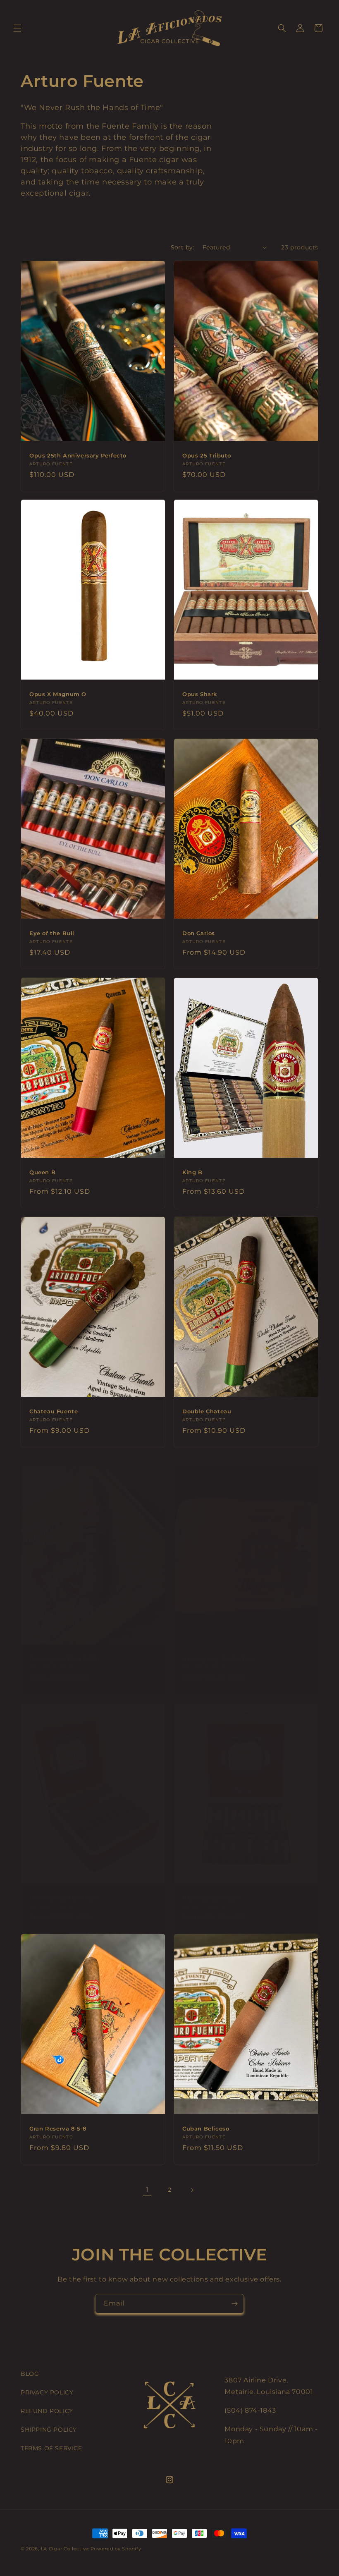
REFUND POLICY (47, 2411)
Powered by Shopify (116, 2549)
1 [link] (147, 2189)
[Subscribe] (234, 2304)
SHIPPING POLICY (49, 2430)
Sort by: (183, 247)
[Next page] (192, 2190)
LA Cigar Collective (65, 2549)
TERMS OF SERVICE (51, 2448)
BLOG (30, 2374)
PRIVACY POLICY (47, 2392)
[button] (17, 28)
